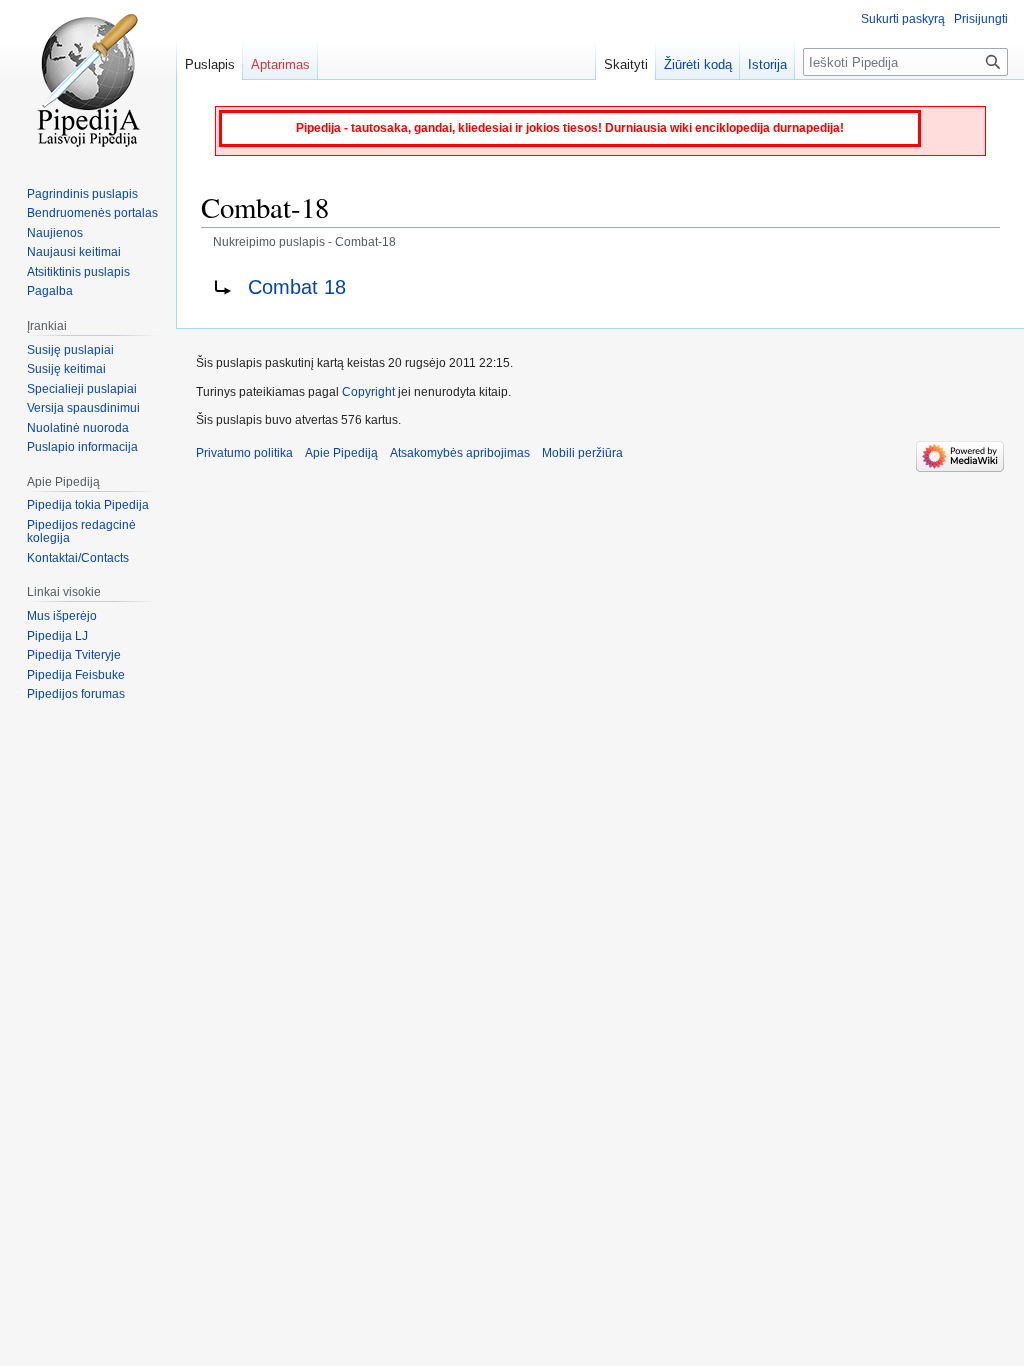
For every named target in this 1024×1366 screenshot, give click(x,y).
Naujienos (55, 233)
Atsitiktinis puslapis (78, 272)
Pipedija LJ (57, 636)
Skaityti (626, 64)
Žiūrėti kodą (698, 64)
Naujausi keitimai (74, 252)
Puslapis (210, 64)
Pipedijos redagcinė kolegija (81, 532)
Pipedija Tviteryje (74, 655)
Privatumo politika (244, 453)
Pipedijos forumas (76, 694)
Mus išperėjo (62, 616)
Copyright (368, 392)
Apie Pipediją (341, 453)
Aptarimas (280, 64)
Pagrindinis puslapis (82, 194)
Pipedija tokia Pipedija (88, 505)
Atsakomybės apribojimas (460, 453)
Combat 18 (297, 287)
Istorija (767, 64)
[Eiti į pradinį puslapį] (88, 80)
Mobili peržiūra (582, 453)
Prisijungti (981, 19)
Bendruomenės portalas (92, 213)
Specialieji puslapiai (82, 389)
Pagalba (50, 291)
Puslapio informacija (82, 447)
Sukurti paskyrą (903, 19)
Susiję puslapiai (70, 350)
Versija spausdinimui (83, 408)
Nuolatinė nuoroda (78, 428)
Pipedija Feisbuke (76, 675)
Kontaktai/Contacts (78, 558)
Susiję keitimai (66, 369)
